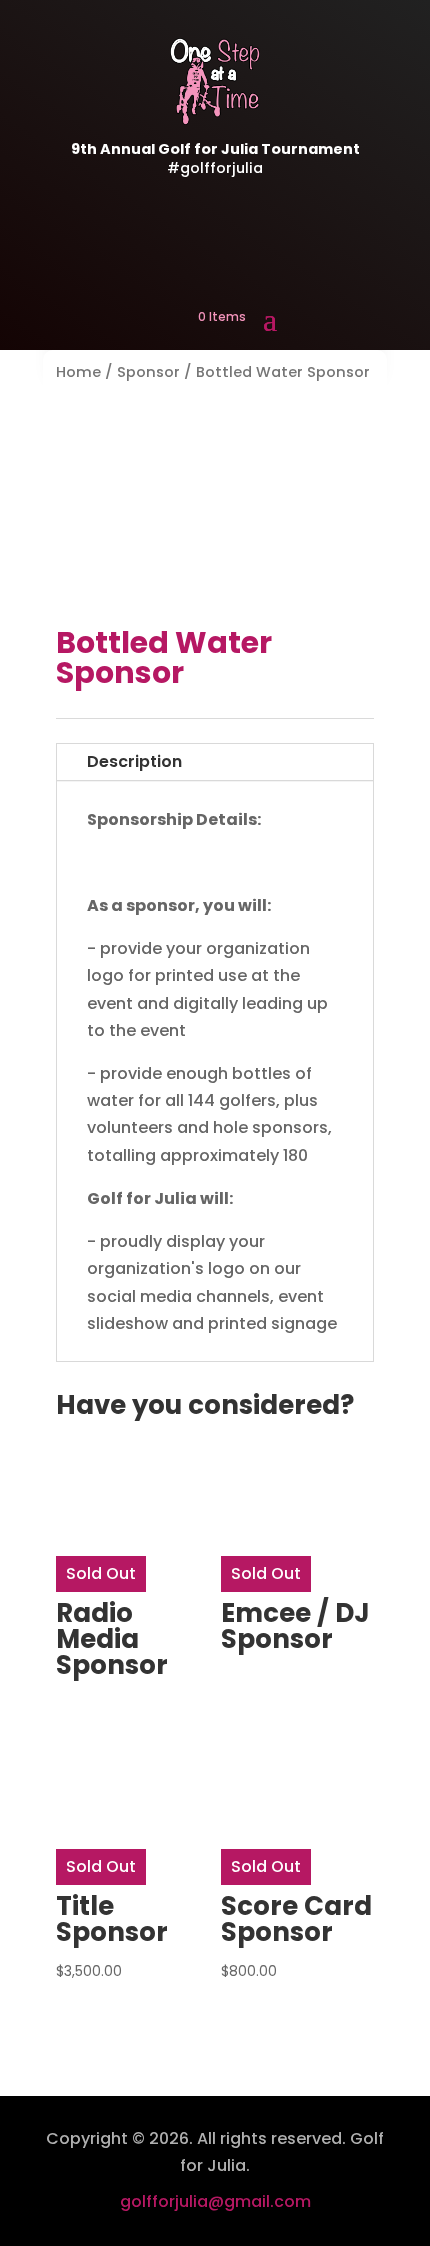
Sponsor (148, 372)
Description (134, 761)
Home (78, 372)
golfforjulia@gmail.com (215, 2201)
